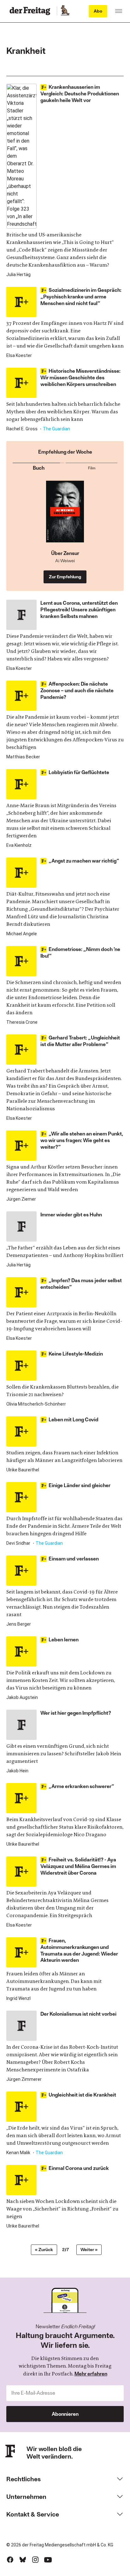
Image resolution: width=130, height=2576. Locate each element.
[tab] (38, 467)
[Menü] (119, 11)
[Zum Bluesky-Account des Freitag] (23, 2560)
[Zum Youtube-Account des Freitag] (48, 2560)
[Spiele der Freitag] (65, 11)
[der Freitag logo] (32, 11)
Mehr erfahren (91, 2373)
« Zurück (44, 2249)
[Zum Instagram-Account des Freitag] (35, 2560)
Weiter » (89, 2249)
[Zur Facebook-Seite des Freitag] (10, 2560)
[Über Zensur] (65, 515)
